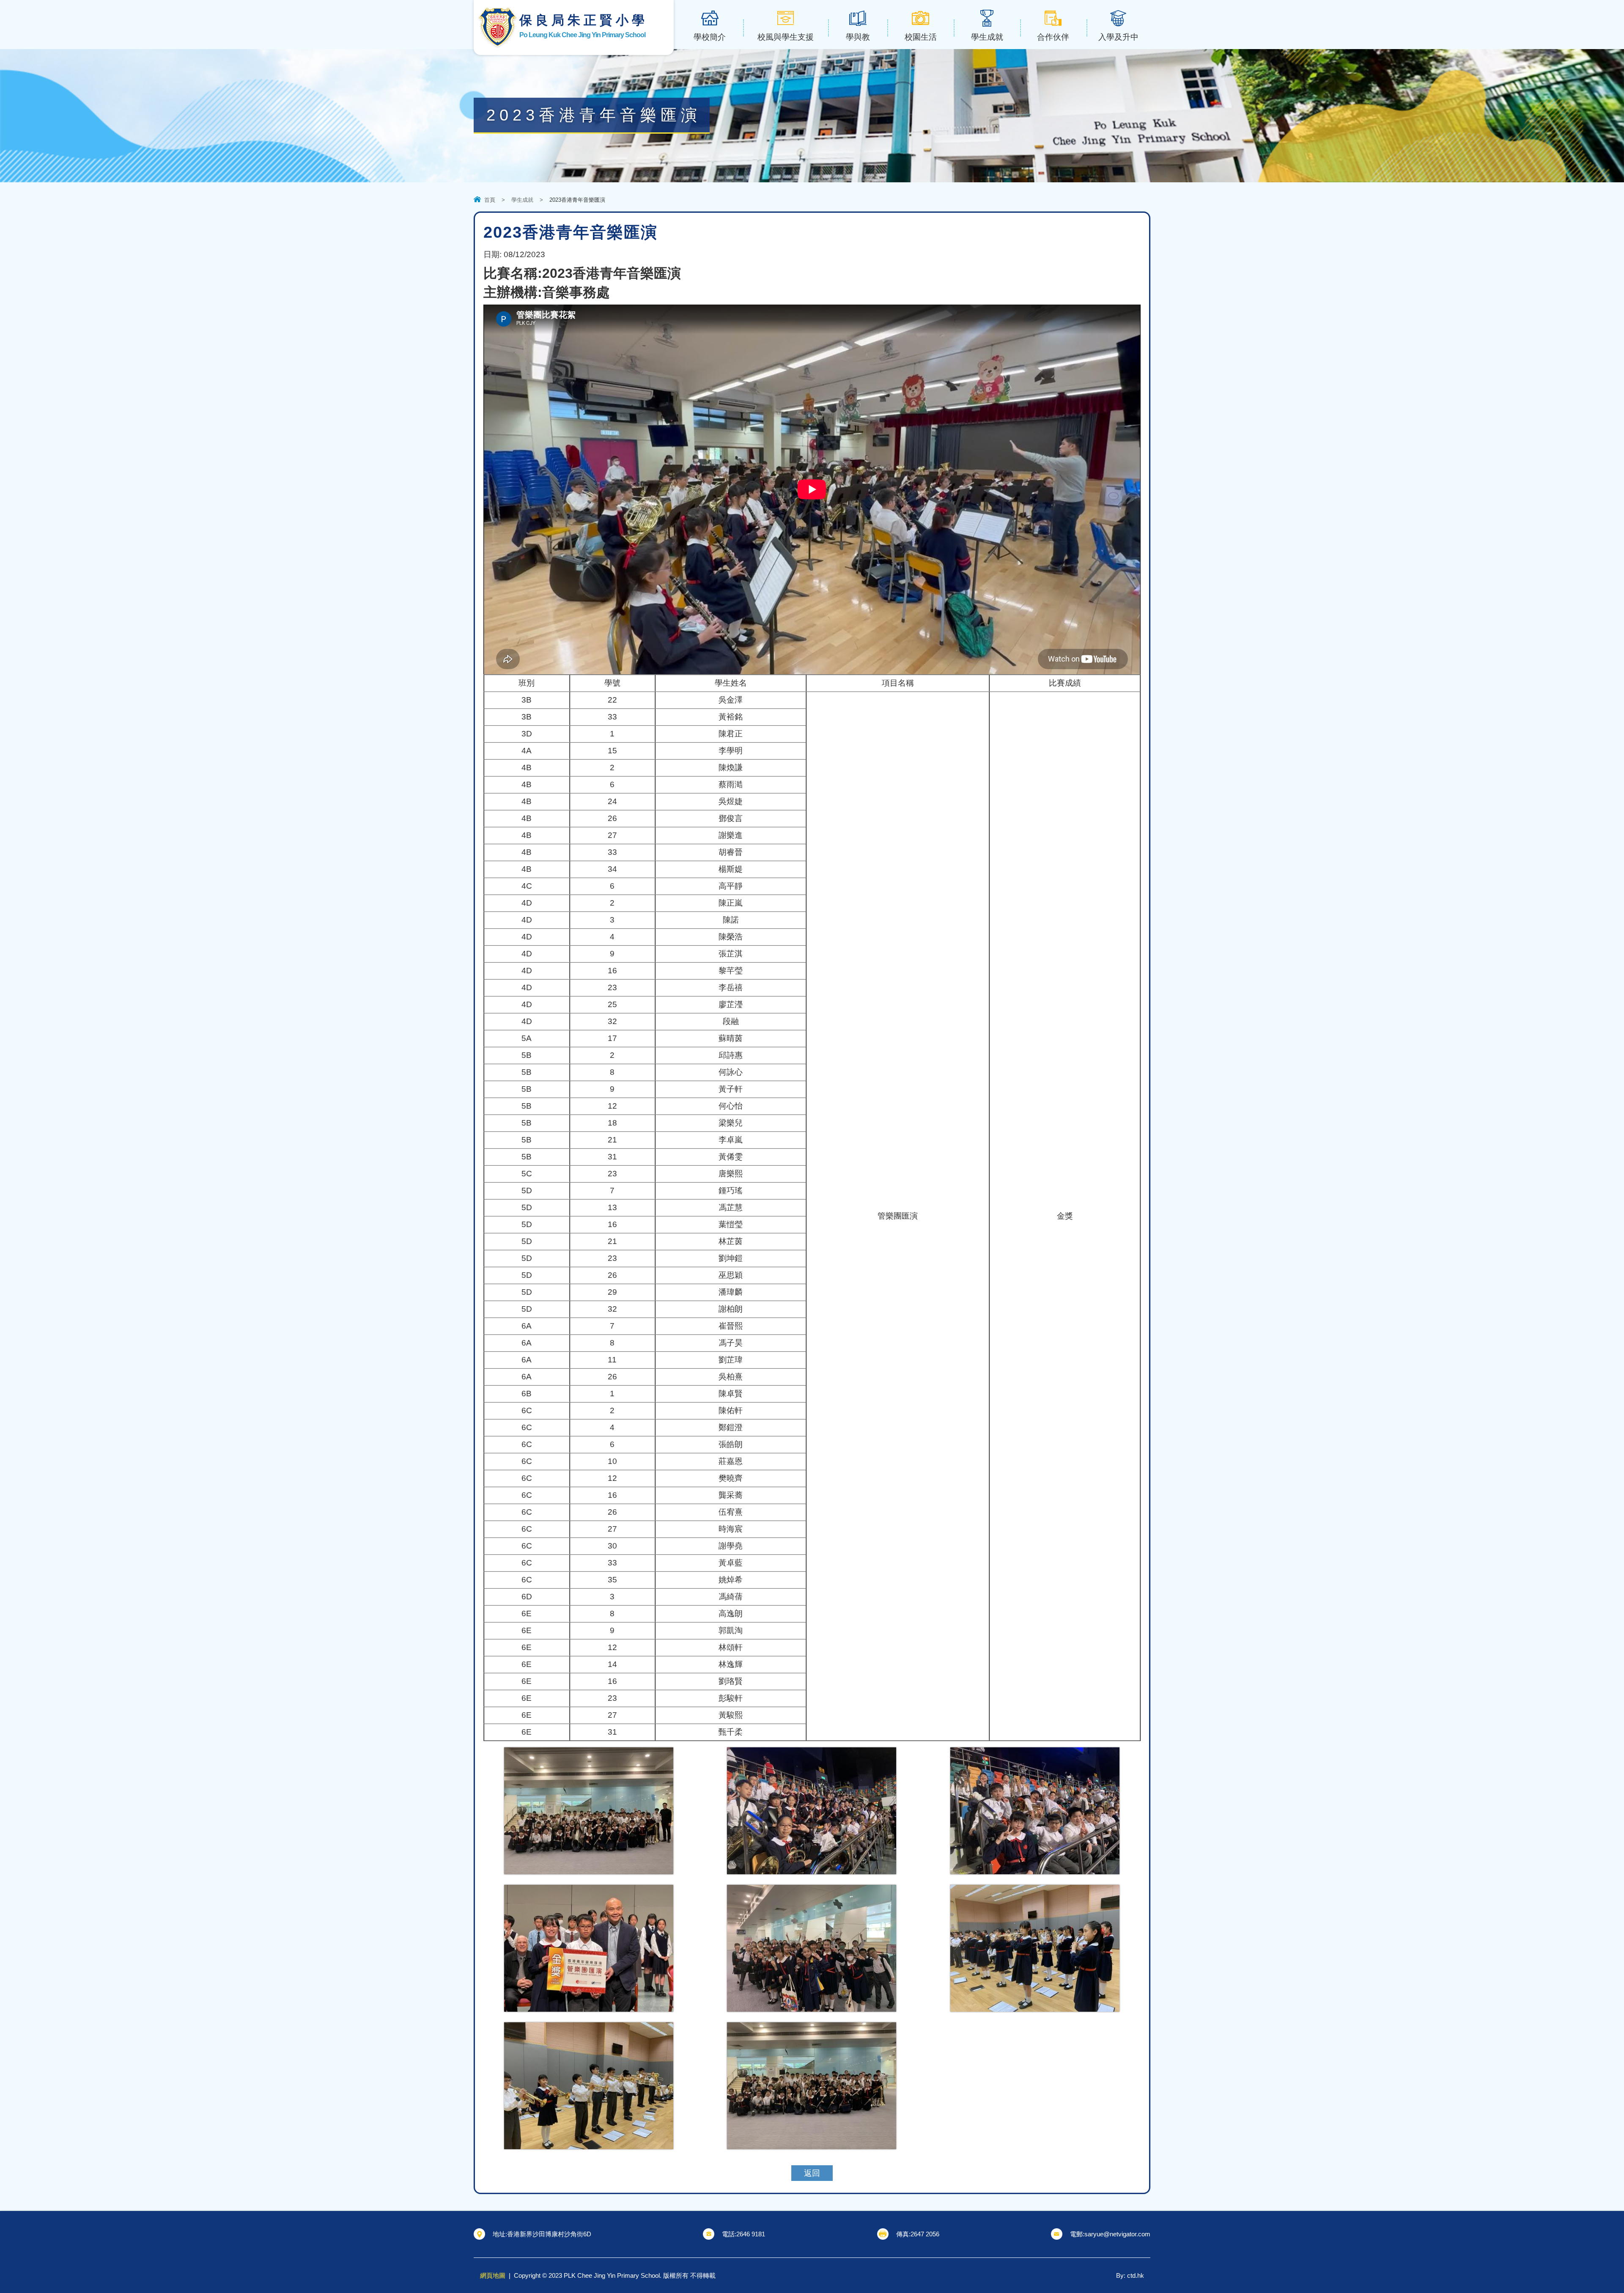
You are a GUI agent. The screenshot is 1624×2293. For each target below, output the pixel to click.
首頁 (490, 200)
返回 (812, 2173)
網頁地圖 (493, 2275)
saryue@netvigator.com (1117, 2234)
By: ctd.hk (1130, 2275)
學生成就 (522, 200)
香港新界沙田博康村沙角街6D (549, 2234)
